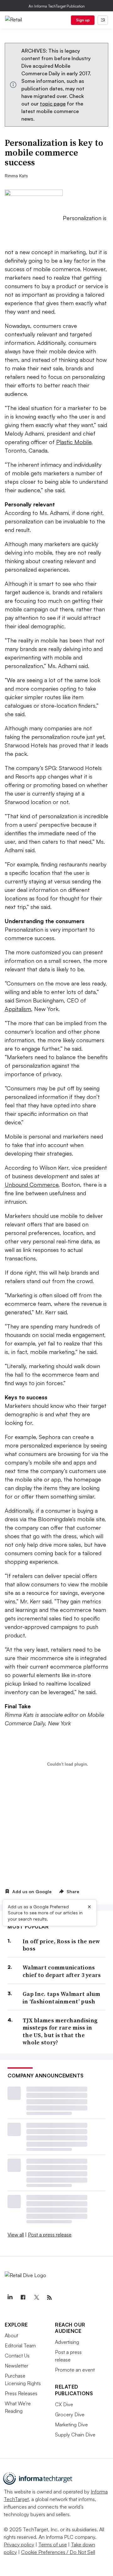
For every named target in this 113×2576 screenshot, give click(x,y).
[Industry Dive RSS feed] (49, 2298)
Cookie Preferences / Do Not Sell (58, 2552)
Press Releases (21, 2393)
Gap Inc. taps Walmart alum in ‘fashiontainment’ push (62, 1998)
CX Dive (64, 2404)
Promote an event (75, 2370)
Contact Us (17, 2356)
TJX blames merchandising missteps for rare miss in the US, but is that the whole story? (60, 2031)
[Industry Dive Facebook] (23, 2298)
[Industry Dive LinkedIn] (10, 2298)
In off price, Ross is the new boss (61, 1945)
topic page (53, 104)
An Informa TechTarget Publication (57, 6)
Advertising (67, 2342)
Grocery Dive (70, 2414)
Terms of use (53, 2545)
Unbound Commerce (32, 1185)
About (11, 2335)
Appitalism (18, 1009)
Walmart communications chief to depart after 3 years (62, 1971)
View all (16, 2235)
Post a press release (50, 2235)
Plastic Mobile (74, 442)
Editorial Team (20, 2345)
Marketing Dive (71, 2425)
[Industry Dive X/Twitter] (36, 2298)
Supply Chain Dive (75, 2435)
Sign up (83, 20)
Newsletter (16, 2366)
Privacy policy (19, 2545)
